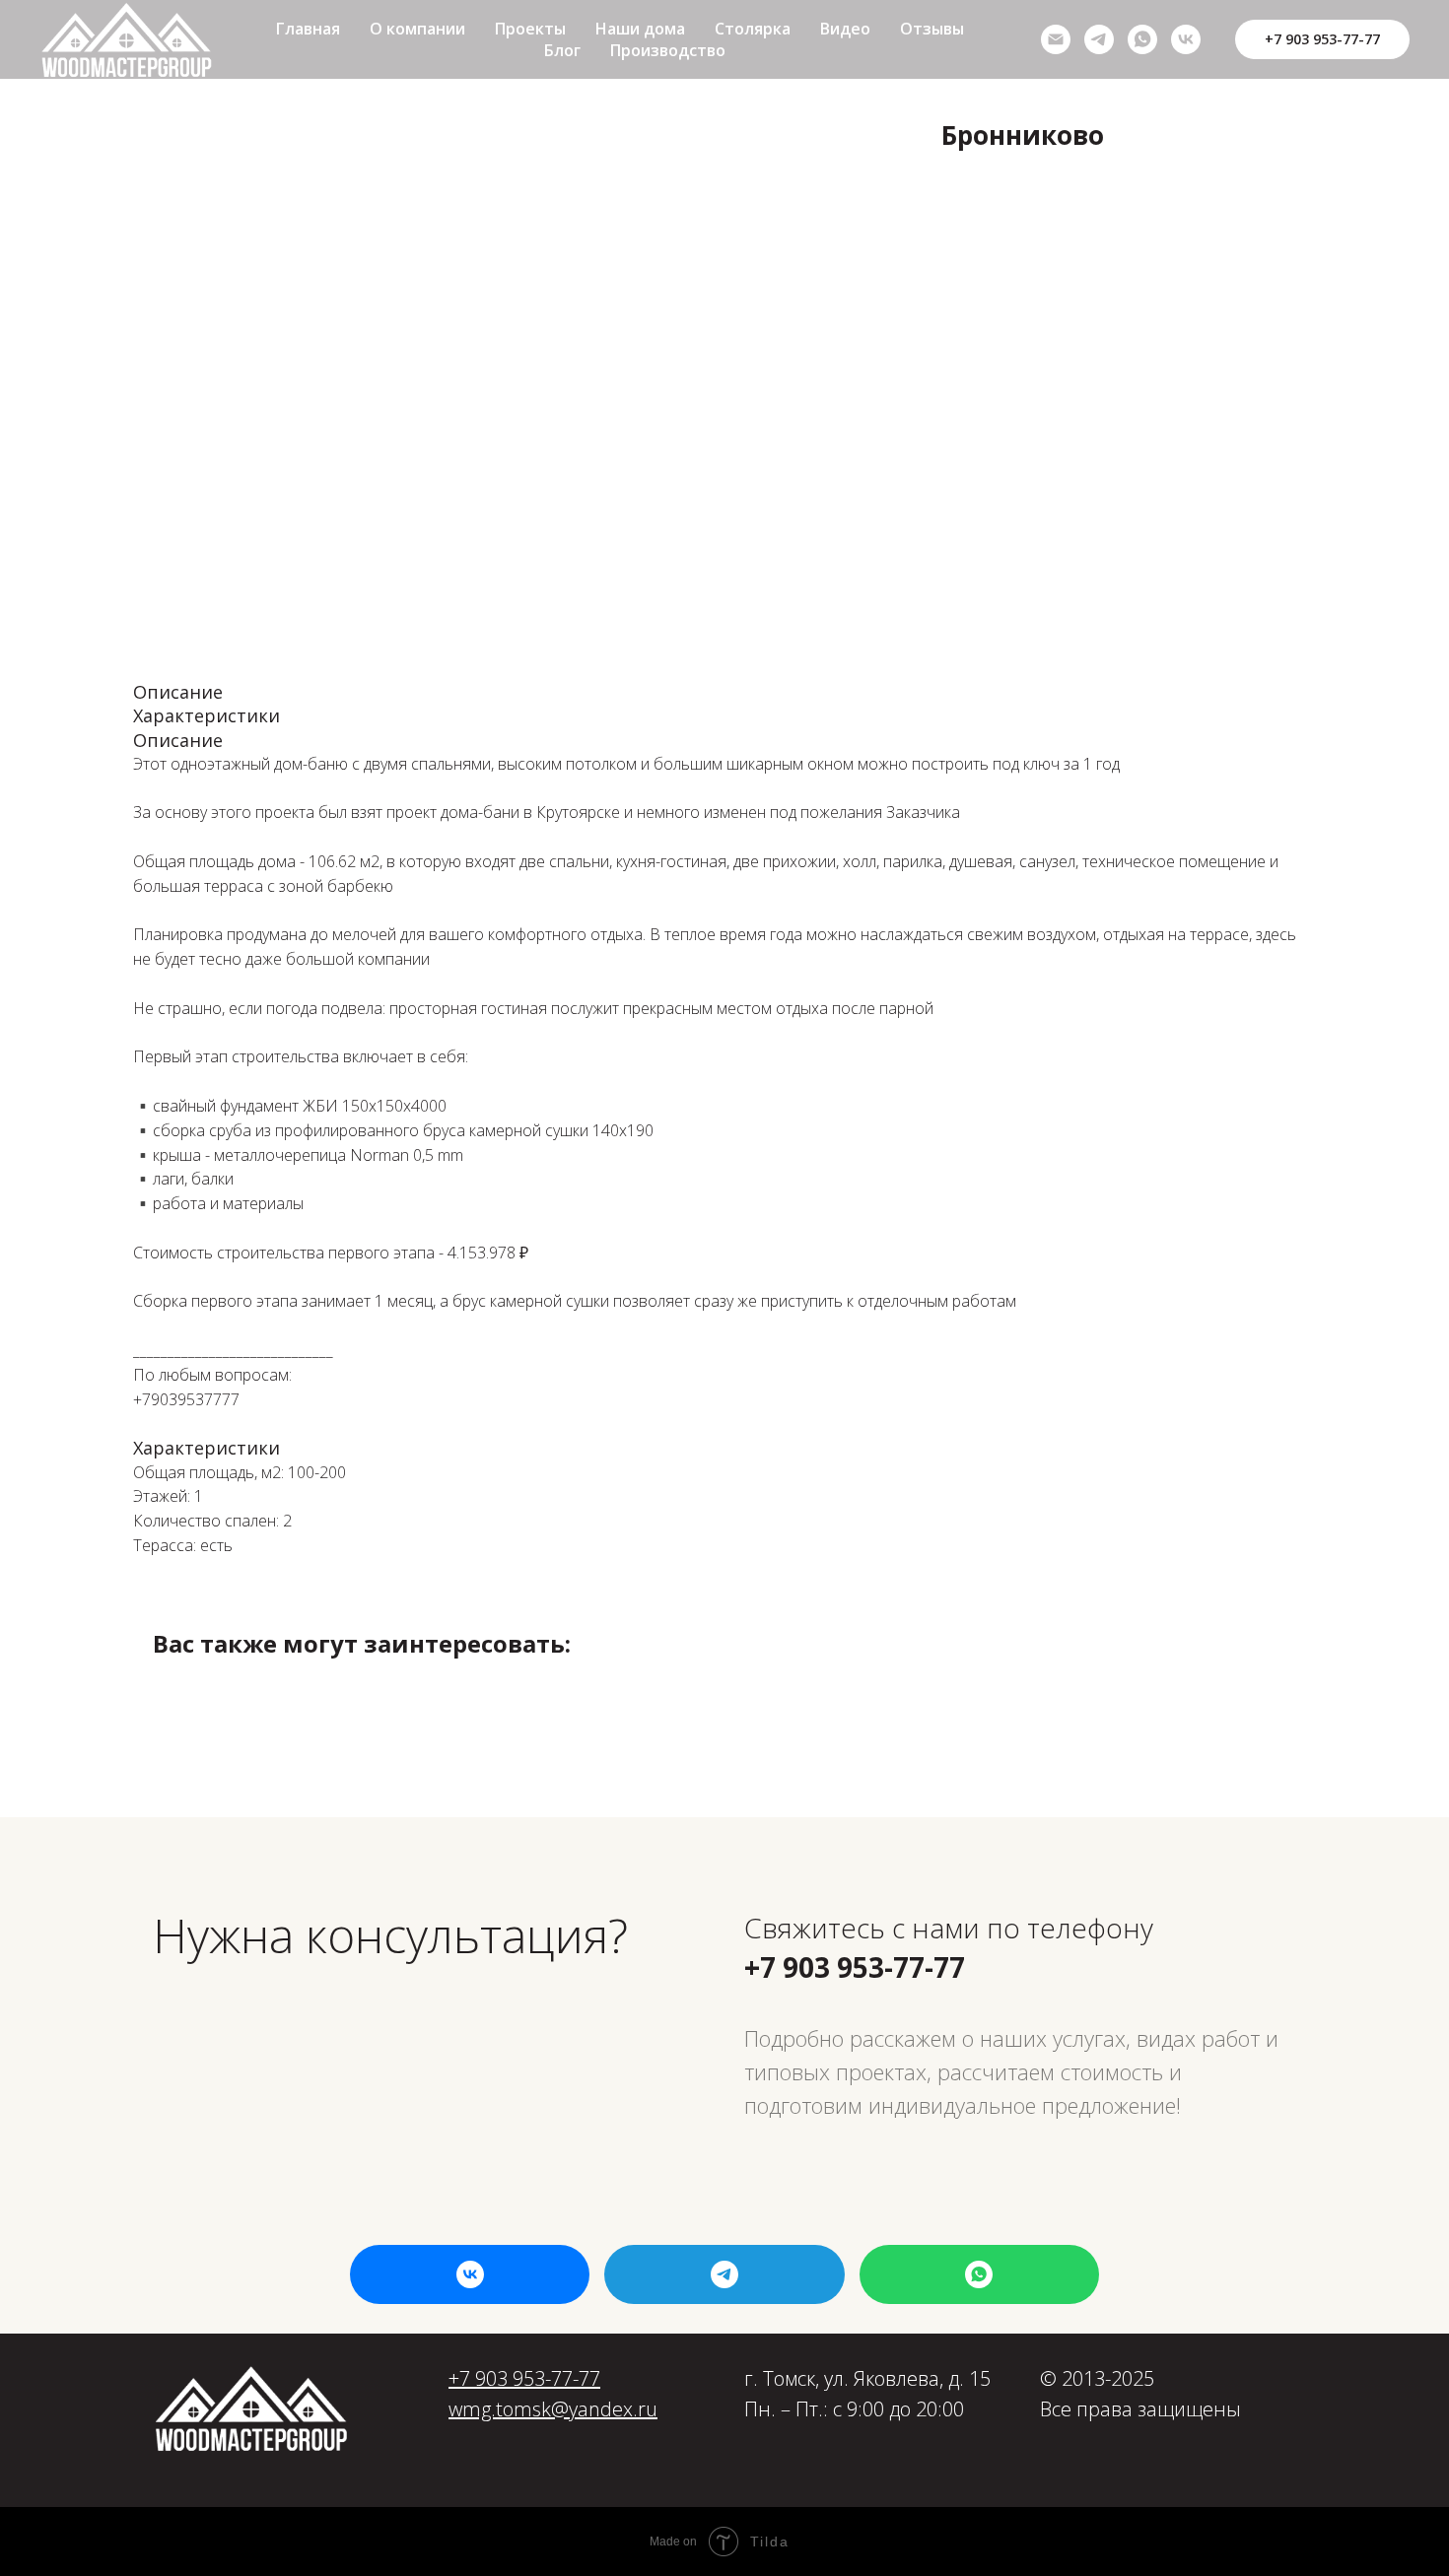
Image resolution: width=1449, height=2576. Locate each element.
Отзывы (932, 29)
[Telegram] (1099, 39)
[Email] (1056, 39)
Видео (845, 29)
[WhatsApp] (1142, 39)
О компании (417, 29)
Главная (308, 29)
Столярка (753, 29)
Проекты (530, 29)
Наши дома (640, 29)
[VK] (1186, 39)
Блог (562, 50)
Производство (668, 50)
